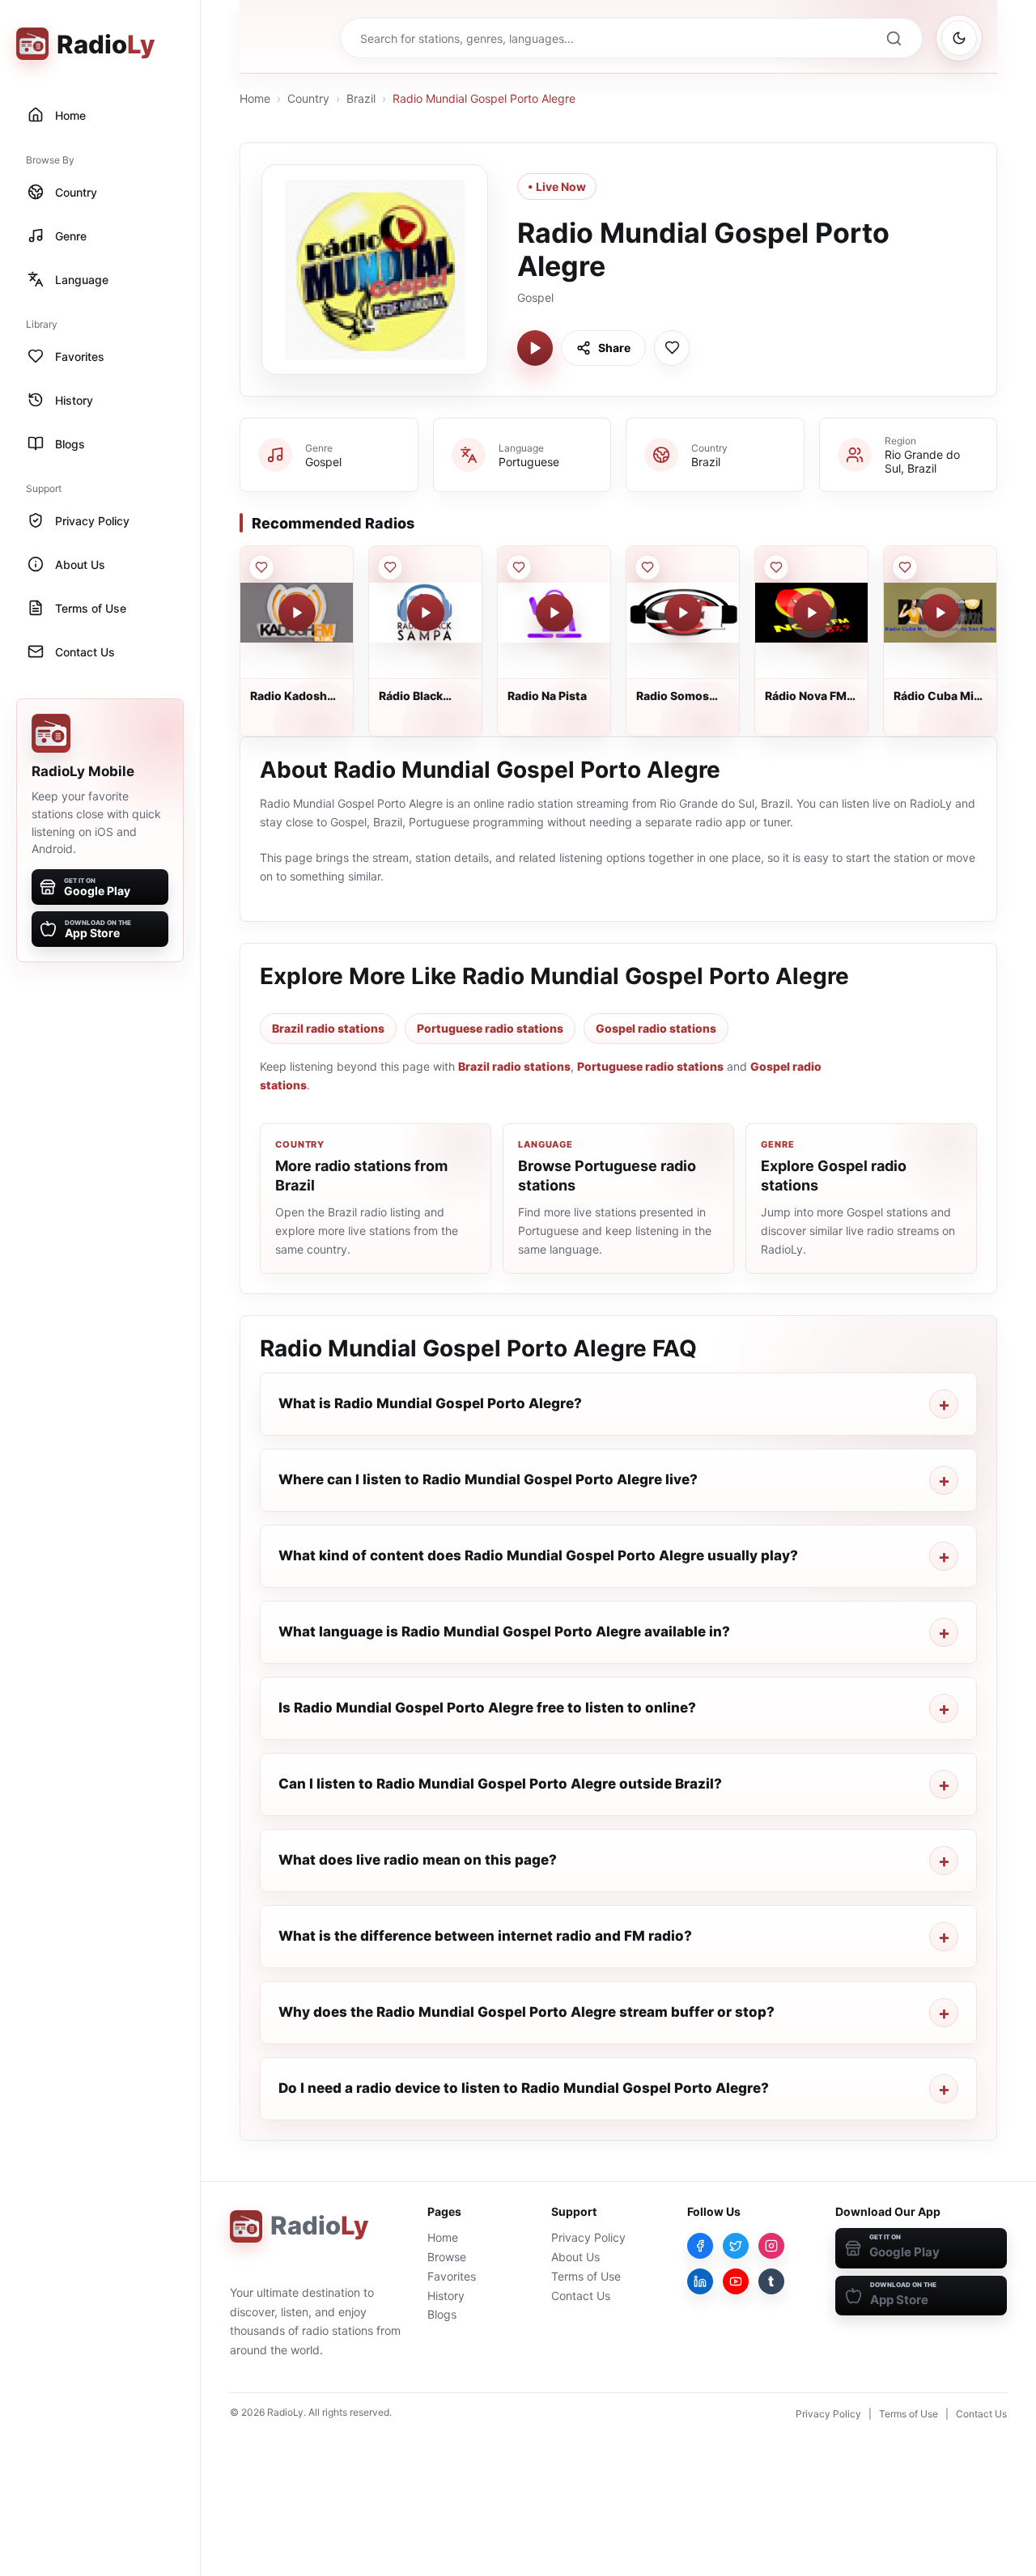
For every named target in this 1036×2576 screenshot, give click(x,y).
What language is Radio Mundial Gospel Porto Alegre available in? (504, 1632)
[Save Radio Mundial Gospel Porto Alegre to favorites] (672, 348)
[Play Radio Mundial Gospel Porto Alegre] (535, 348)
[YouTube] (736, 2281)
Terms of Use (586, 2276)
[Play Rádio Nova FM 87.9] (812, 613)
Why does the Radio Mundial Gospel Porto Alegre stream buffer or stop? (526, 2012)
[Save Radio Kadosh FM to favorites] (261, 567)
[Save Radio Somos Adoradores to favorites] (647, 567)
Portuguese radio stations (490, 1028)
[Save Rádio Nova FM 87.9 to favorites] (776, 567)
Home (255, 98)
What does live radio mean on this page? (418, 1860)
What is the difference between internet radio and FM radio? (485, 1936)
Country (308, 98)
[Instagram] (771, 2246)
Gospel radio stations (656, 1028)
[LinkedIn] (700, 2281)
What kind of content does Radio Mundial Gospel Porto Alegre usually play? (538, 1555)
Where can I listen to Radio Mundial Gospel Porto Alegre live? (488, 1479)
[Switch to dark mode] (959, 38)
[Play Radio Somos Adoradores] (683, 613)
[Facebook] (700, 2246)
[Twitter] (736, 2246)
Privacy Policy (588, 2237)
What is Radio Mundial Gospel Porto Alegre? (430, 1403)
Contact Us (581, 2296)
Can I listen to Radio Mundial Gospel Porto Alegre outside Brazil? (500, 1784)
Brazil (361, 98)
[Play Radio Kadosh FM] (297, 613)
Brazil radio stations (328, 1028)
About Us (575, 2257)
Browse (447, 2257)
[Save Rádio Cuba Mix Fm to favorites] (905, 567)
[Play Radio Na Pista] (554, 613)
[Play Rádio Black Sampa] (426, 613)
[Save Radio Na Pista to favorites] (519, 567)
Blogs (442, 2314)
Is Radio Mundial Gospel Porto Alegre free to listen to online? (487, 1708)
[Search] (894, 38)
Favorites (452, 2276)
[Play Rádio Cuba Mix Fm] (940, 613)
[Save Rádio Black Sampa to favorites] (390, 567)
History (446, 2296)
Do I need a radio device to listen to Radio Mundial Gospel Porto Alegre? (524, 2088)
